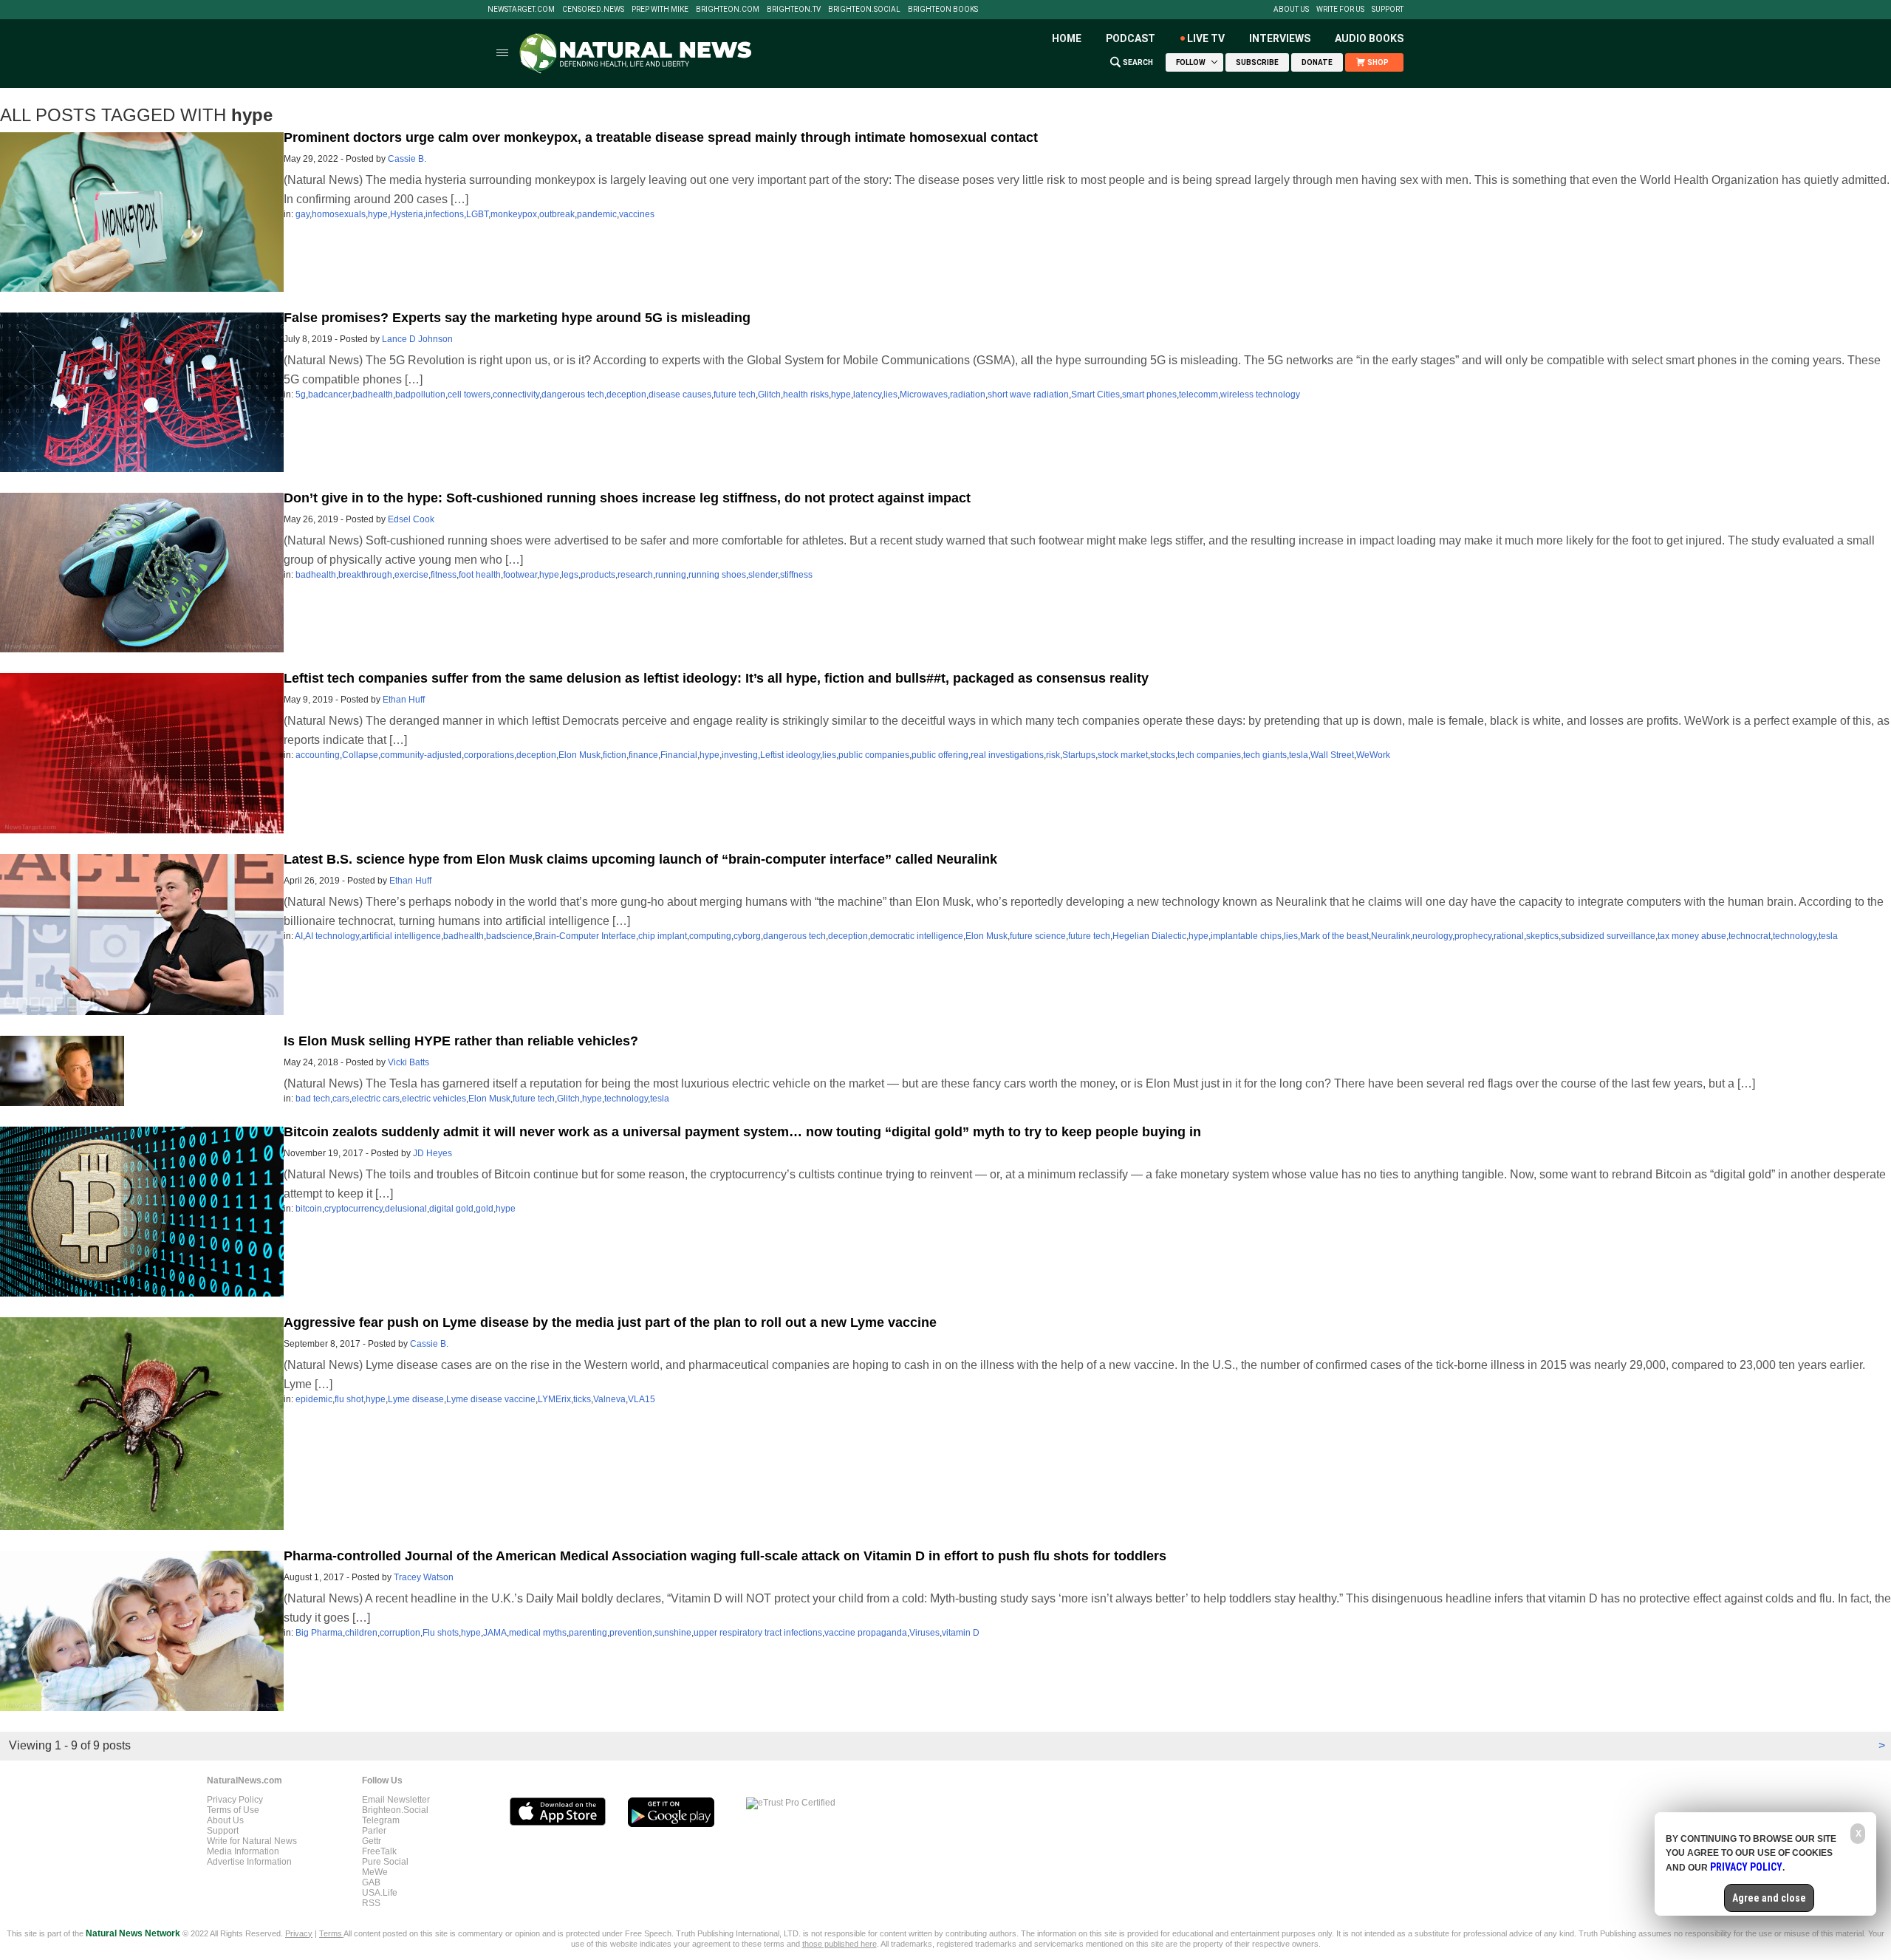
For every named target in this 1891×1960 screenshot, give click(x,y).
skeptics (1542, 936)
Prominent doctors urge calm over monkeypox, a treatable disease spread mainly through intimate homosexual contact (661, 137)
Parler (374, 1831)
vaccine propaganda (866, 1633)
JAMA (495, 1633)
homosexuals (339, 214)
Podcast (1131, 38)
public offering (940, 755)
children (361, 1633)
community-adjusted (421, 755)
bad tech (313, 1099)
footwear (520, 575)
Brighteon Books (943, 10)
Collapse (360, 755)
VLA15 (642, 1399)
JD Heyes (432, 1153)
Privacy (299, 1933)
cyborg (747, 936)
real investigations (1007, 755)
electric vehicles (434, 1099)
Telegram (381, 1820)
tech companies (1209, 755)
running (671, 575)
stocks (1163, 755)
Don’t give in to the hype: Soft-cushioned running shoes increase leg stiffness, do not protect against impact (627, 498)
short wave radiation (1028, 395)
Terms (331, 1933)
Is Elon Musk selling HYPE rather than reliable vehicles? (461, 1041)
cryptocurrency (353, 1209)
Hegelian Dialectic (1149, 936)
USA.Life (380, 1893)
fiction (615, 755)
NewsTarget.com (521, 10)
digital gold (451, 1209)
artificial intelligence (401, 936)
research (635, 575)
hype (378, 214)
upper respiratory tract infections (758, 1633)
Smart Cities (1095, 395)
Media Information (243, 1851)
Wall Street (1332, 755)
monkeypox (514, 214)
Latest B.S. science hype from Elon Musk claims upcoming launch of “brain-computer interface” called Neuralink (640, 859)
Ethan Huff (404, 700)
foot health (480, 575)
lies (890, 395)
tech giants (1265, 755)
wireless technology (1260, 395)
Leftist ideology (790, 755)
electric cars (376, 1099)
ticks (582, 1399)
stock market (1123, 755)
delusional (406, 1209)
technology (1795, 936)
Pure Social (385, 1862)
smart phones (1149, 395)
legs (570, 575)
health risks (806, 395)
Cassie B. (407, 159)
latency (867, 395)
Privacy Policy (235, 1800)
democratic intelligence (917, 936)
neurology (1432, 936)
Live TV (1206, 38)
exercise (411, 575)
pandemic (597, 214)
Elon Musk (579, 755)
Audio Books (1369, 38)
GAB (371, 1882)
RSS (371, 1903)
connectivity (516, 395)
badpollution (420, 395)
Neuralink (1391, 936)
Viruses (924, 1633)
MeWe (375, 1872)
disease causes (680, 395)
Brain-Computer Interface (585, 936)
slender (763, 575)
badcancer (329, 395)
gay (302, 214)
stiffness (796, 575)
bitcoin (309, 1209)
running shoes (717, 575)
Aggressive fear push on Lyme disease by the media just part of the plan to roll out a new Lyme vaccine (610, 1322)
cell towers (469, 395)
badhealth (373, 395)
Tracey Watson (424, 1577)
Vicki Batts (408, 1062)
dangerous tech (573, 395)
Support (1388, 10)
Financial (679, 755)
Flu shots (441, 1633)
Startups (1079, 755)
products (598, 575)
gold (485, 1209)
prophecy (1473, 936)
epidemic (314, 1399)
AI (299, 936)
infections (445, 214)
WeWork (1373, 755)
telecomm (1198, 395)
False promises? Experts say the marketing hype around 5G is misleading (517, 318)
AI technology (332, 936)
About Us (1291, 10)
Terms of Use (233, 1810)
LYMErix (554, 1399)
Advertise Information (249, 1862)
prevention (631, 1633)
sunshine (673, 1633)
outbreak (557, 214)
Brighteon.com (728, 10)
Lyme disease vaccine (491, 1399)
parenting (588, 1633)
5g (301, 395)
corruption (400, 1633)
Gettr (372, 1841)
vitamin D (961, 1633)
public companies (874, 755)
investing (740, 755)
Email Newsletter (396, 1800)
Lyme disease (416, 1399)
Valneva (609, 1399)
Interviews (1280, 38)
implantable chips (1246, 936)
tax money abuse (1692, 936)
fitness (444, 575)
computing (710, 936)
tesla (1299, 755)
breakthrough (365, 575)
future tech (735, 395)
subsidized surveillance (1608, 936)
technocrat (1750, 936)
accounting (318, 755)
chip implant (663, 936)
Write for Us (1340, 10)
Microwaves (924, 395)
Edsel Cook (411, 519)
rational (1509, 936)
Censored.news (593, 10)
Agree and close (1769, 1898)
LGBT (477, 214)
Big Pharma (319, 1633)
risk (1053, 755)
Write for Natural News (252, 1841)
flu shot (349, 1399)
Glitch (769, 395)
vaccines (637, 214)
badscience (509, 936)
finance (643, 755)
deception (626, 395)
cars (341, 1099)
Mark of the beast (1334, 936)
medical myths (538, 1633)
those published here (840, 1944)
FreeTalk (379, 1851)
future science (1038, 936)
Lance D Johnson (417, 339)
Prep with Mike (660, 10)
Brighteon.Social (864, 10)
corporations (489, 755)
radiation (968, 395)
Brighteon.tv (794, 10)
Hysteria (407, 214)
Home (1067, 38)
